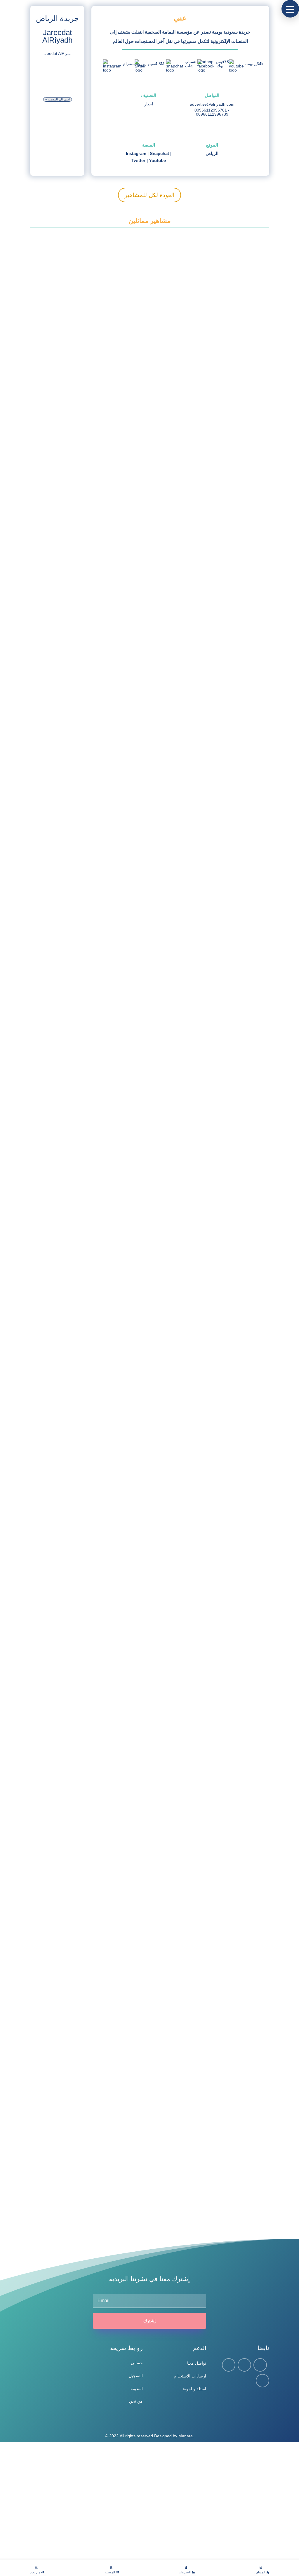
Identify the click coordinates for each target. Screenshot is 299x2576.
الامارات (50, 2191)
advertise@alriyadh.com (212, 104)
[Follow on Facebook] (229, 2365)
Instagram (136, 153)
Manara (186, 2436)
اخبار (149, 104)
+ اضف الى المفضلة (58, 99)
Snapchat (159, 153)
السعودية (50, 404)
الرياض (212, 153)
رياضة (62, 2202)
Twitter (138, 160)
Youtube (157, 160)
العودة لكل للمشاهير (149, 195)
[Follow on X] (244, 2365)
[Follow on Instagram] (260, 2365)
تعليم (62, 1398)
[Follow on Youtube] (263, 2381)
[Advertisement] (149, 2501)
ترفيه (62, 2000)
